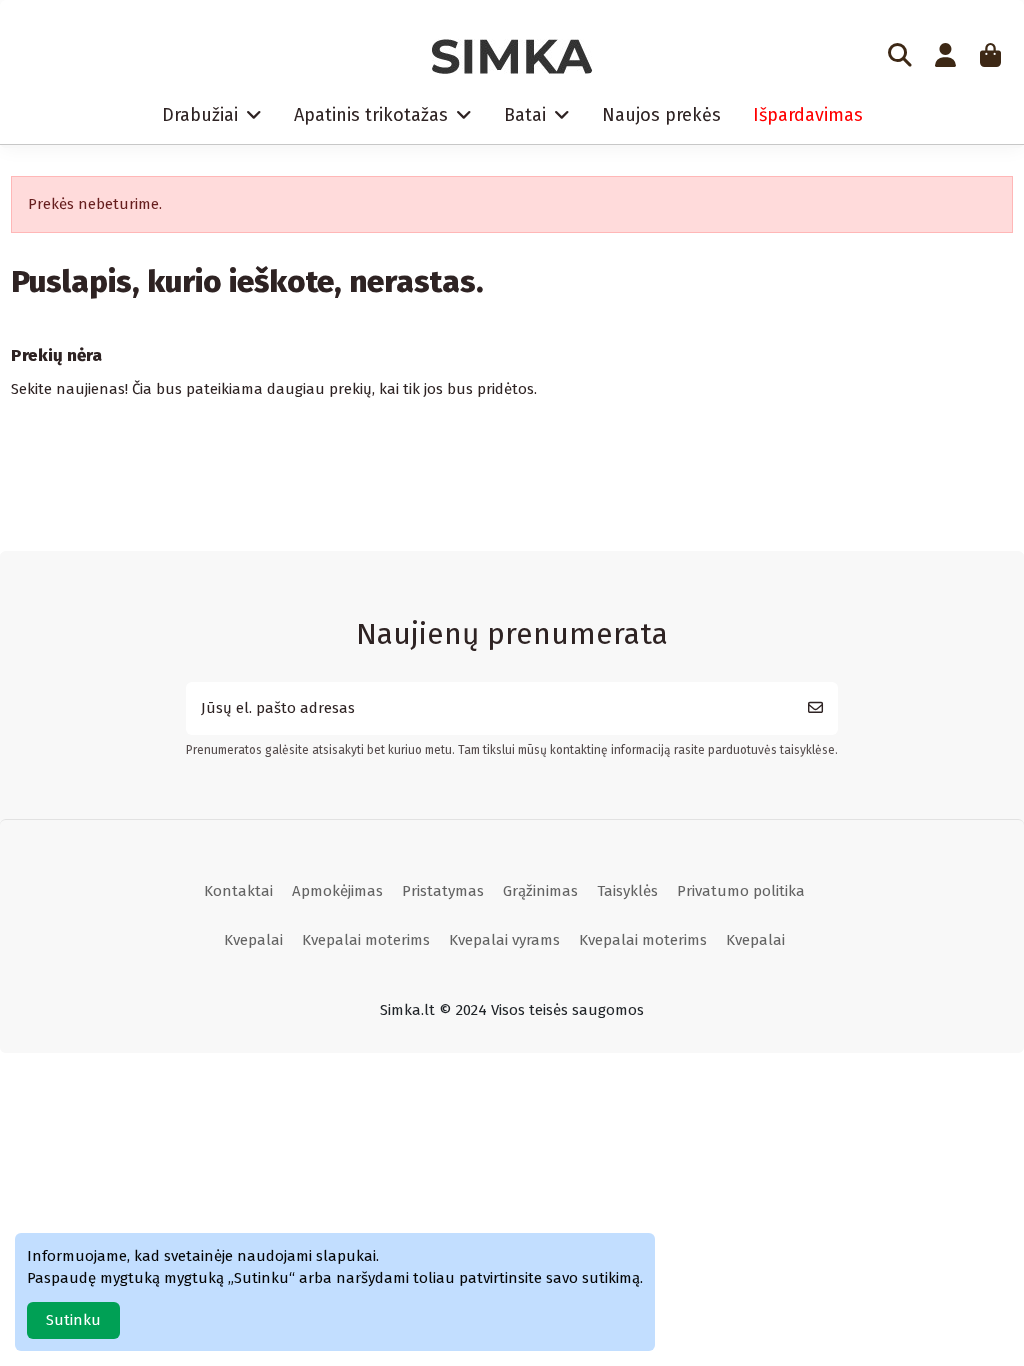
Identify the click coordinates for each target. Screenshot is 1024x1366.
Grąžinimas (540, 891)
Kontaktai (238, 891)
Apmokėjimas (337, 891)
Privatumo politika (741, 891)
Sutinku (73, 1320)
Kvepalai (253, 940)
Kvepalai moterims (366, 940)
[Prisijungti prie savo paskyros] (945, 57)
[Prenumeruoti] (815, 708)
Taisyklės (627, 891)
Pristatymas (443, 891)
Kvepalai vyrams (504, 940)
